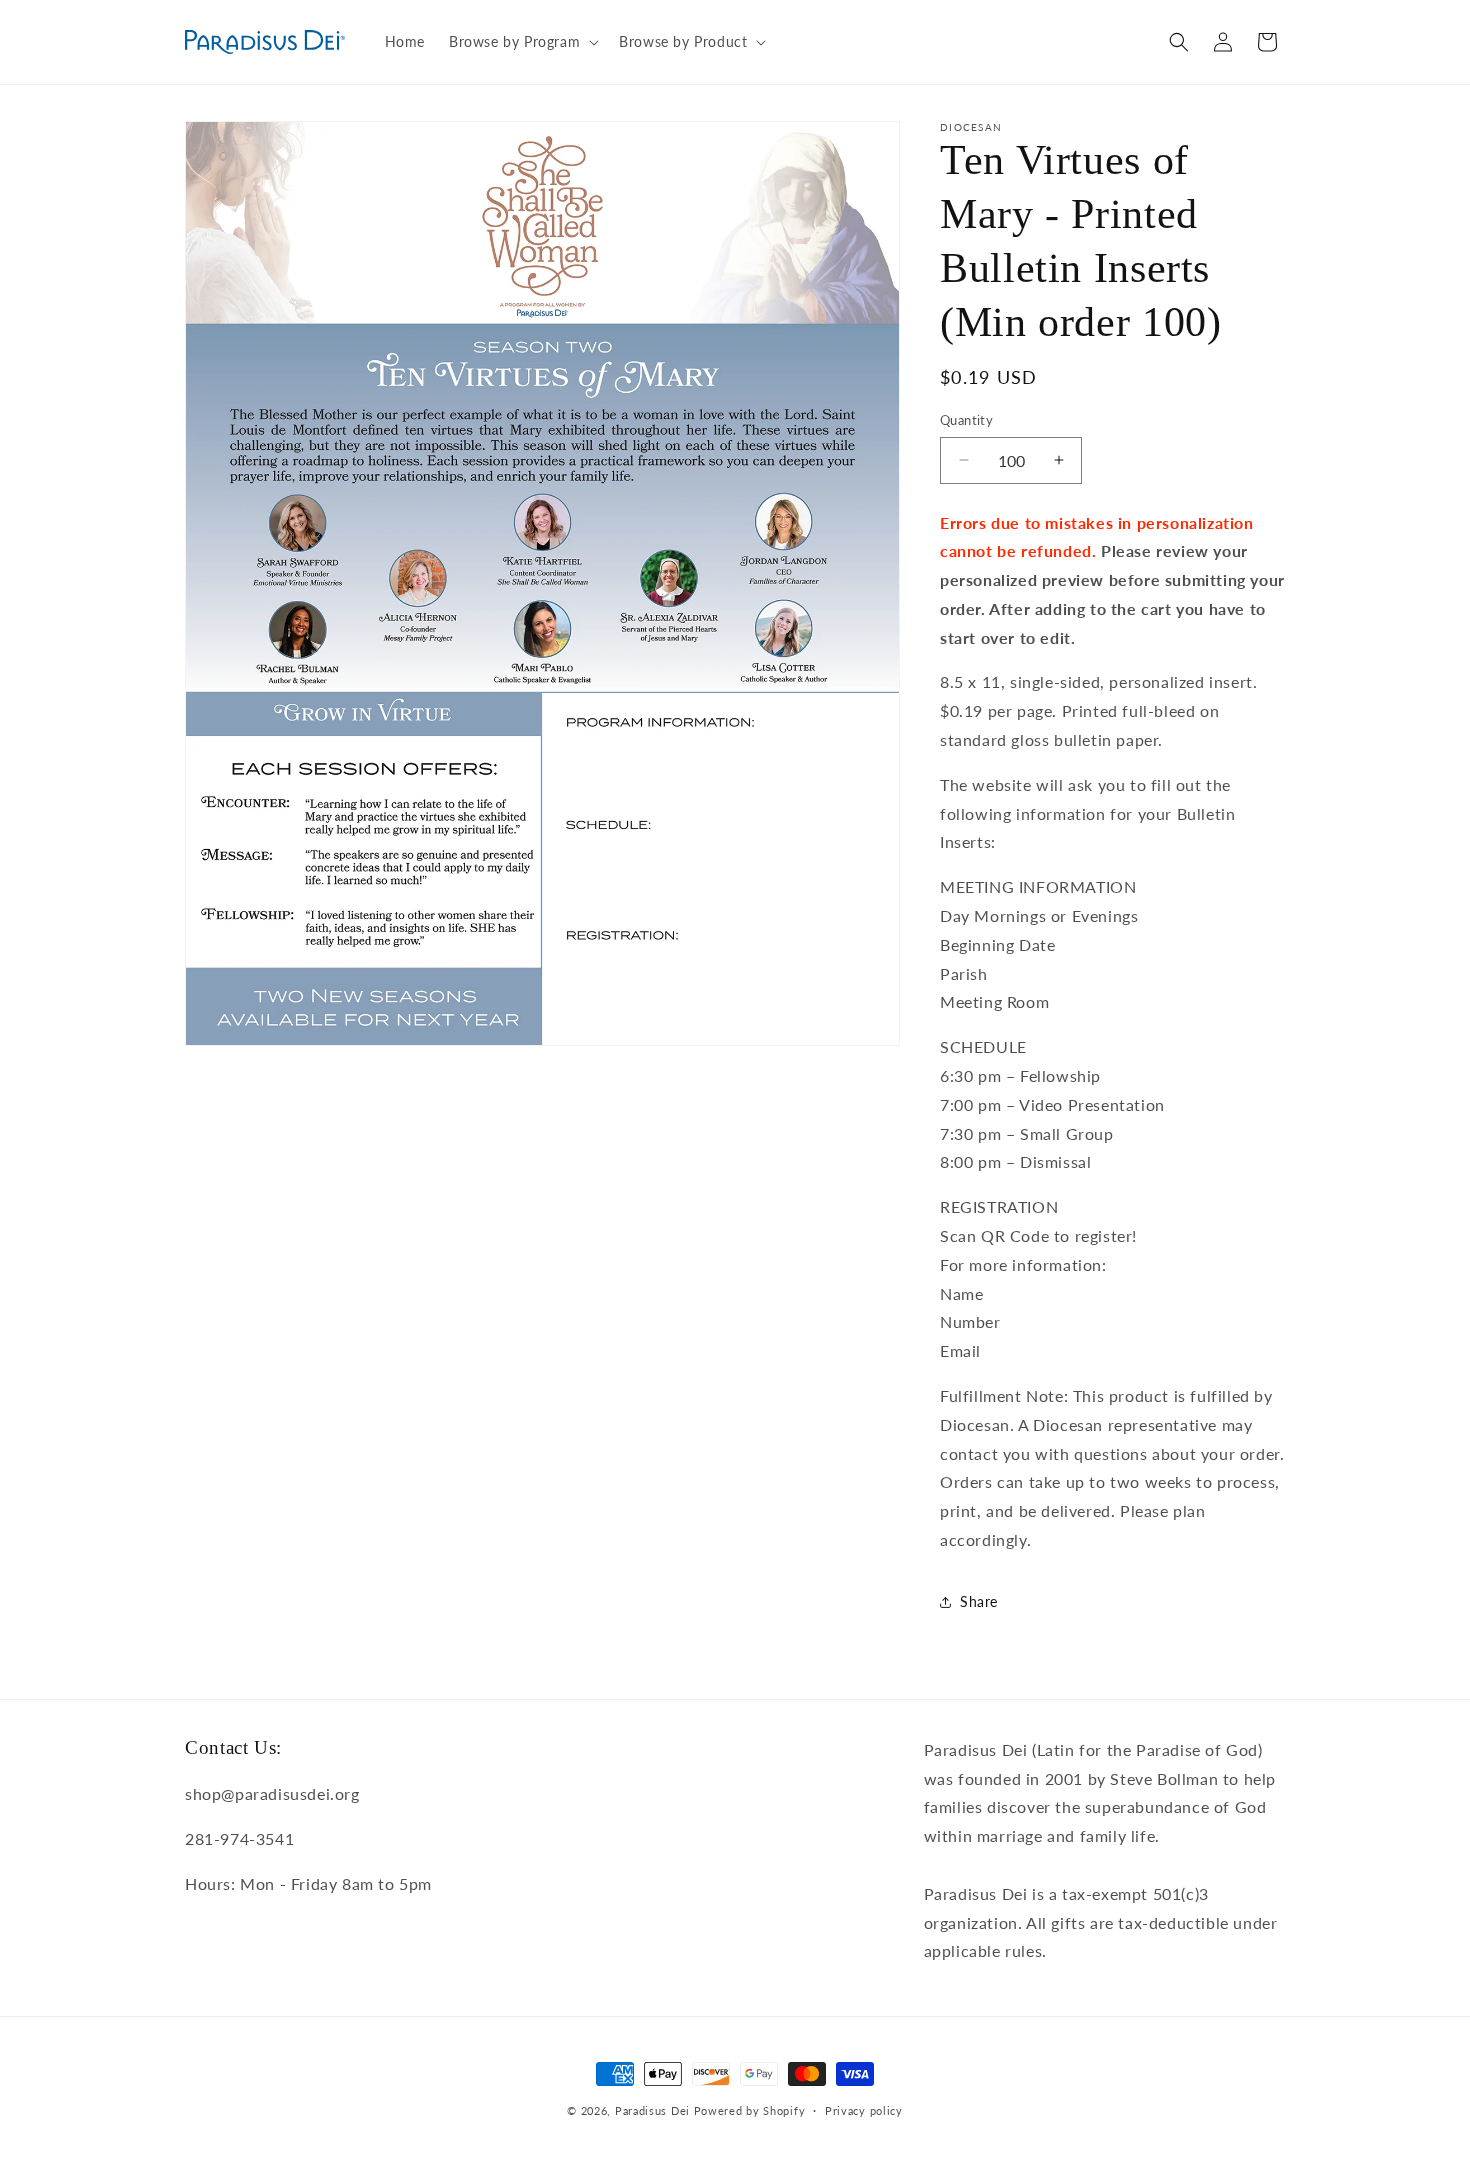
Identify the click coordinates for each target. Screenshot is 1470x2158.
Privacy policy (864, 2110)
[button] (522, 42)
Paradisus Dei (652, 2110)
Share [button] (979, 1601)
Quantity (966, 420)
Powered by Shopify (750, 2110)
